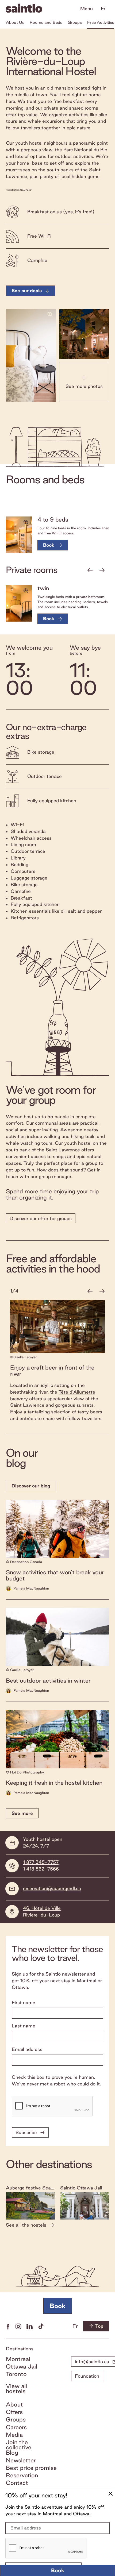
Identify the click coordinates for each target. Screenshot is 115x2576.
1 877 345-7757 (41, 1862)
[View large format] (31, 355)
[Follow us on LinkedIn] (30, 2326)
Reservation (22, 2475)
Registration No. (15, 190)
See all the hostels (26, 2225)
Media (14, 2435)
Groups (75, 22)
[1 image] (19, 535)
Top (99, 2326)
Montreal (18, 2359)
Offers (14, 2412)
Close (110, 2494)
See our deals (27, 290)
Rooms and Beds (46, 22)
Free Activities (101, 22)
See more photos (84, 386)
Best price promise (31, 2468)
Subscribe (26, 2132)
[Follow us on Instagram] (18, 2326)
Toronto (16, 2374)
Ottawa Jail (22, 2367)
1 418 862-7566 (41, 1869)
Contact (17, 2483)
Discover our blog (31, 1486)
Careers (16, 2427)
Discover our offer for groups (41, 1218)
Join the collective (19, 2445)
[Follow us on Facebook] (8, 2326)
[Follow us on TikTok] (41, 2326)
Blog (12, 2453)
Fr (103, 8)
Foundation (87, 2376)
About (14, 2405)
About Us (15, 22)
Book (58, 2570)
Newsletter (21, 2460)
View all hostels (16, 2389)
